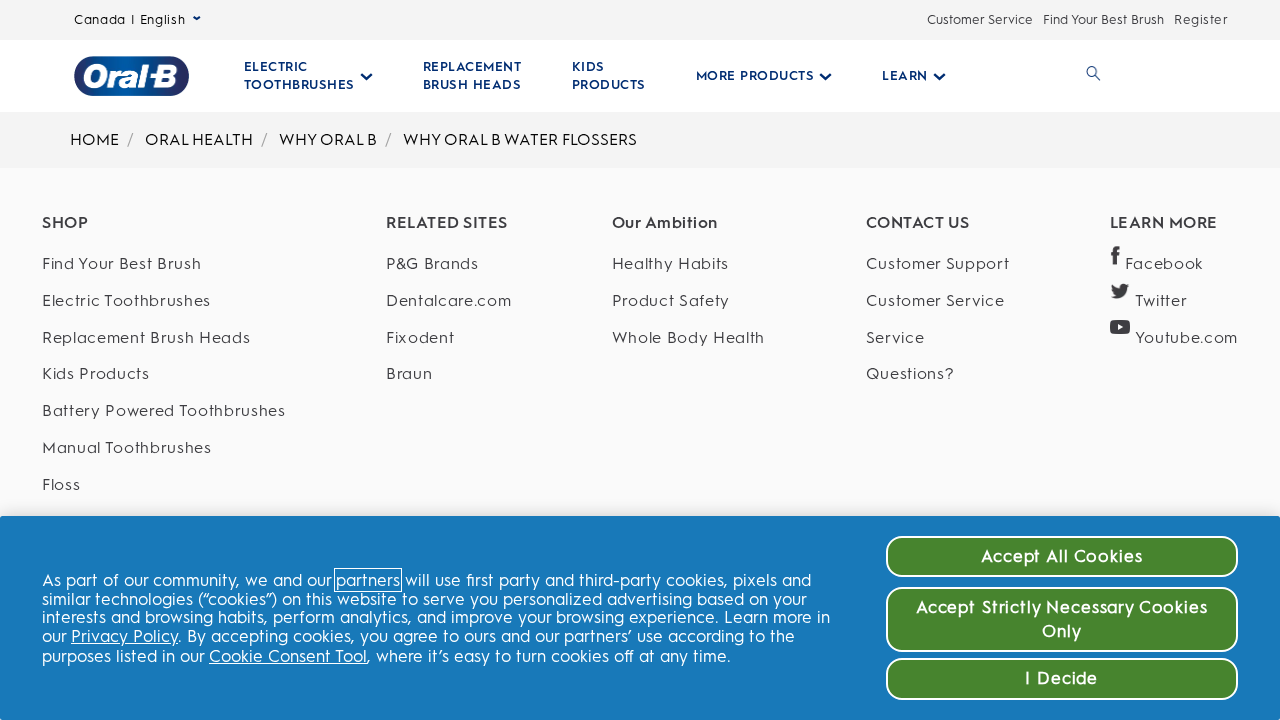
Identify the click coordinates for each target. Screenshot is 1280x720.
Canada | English (129, 19)
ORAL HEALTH (199, 139)
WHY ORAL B (328, 139)
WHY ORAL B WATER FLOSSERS (520, 139)
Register (1201, 19)
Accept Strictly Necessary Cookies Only (1062, 619)
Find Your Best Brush (1103, 19)
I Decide (1061, 678)
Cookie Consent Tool (288, 656)
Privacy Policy (124, 636)
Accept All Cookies (1061, 556)
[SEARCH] (1090, 76)
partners (368, 580)
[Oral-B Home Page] (131, 76)
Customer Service (980, 19)
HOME (94, 139)
